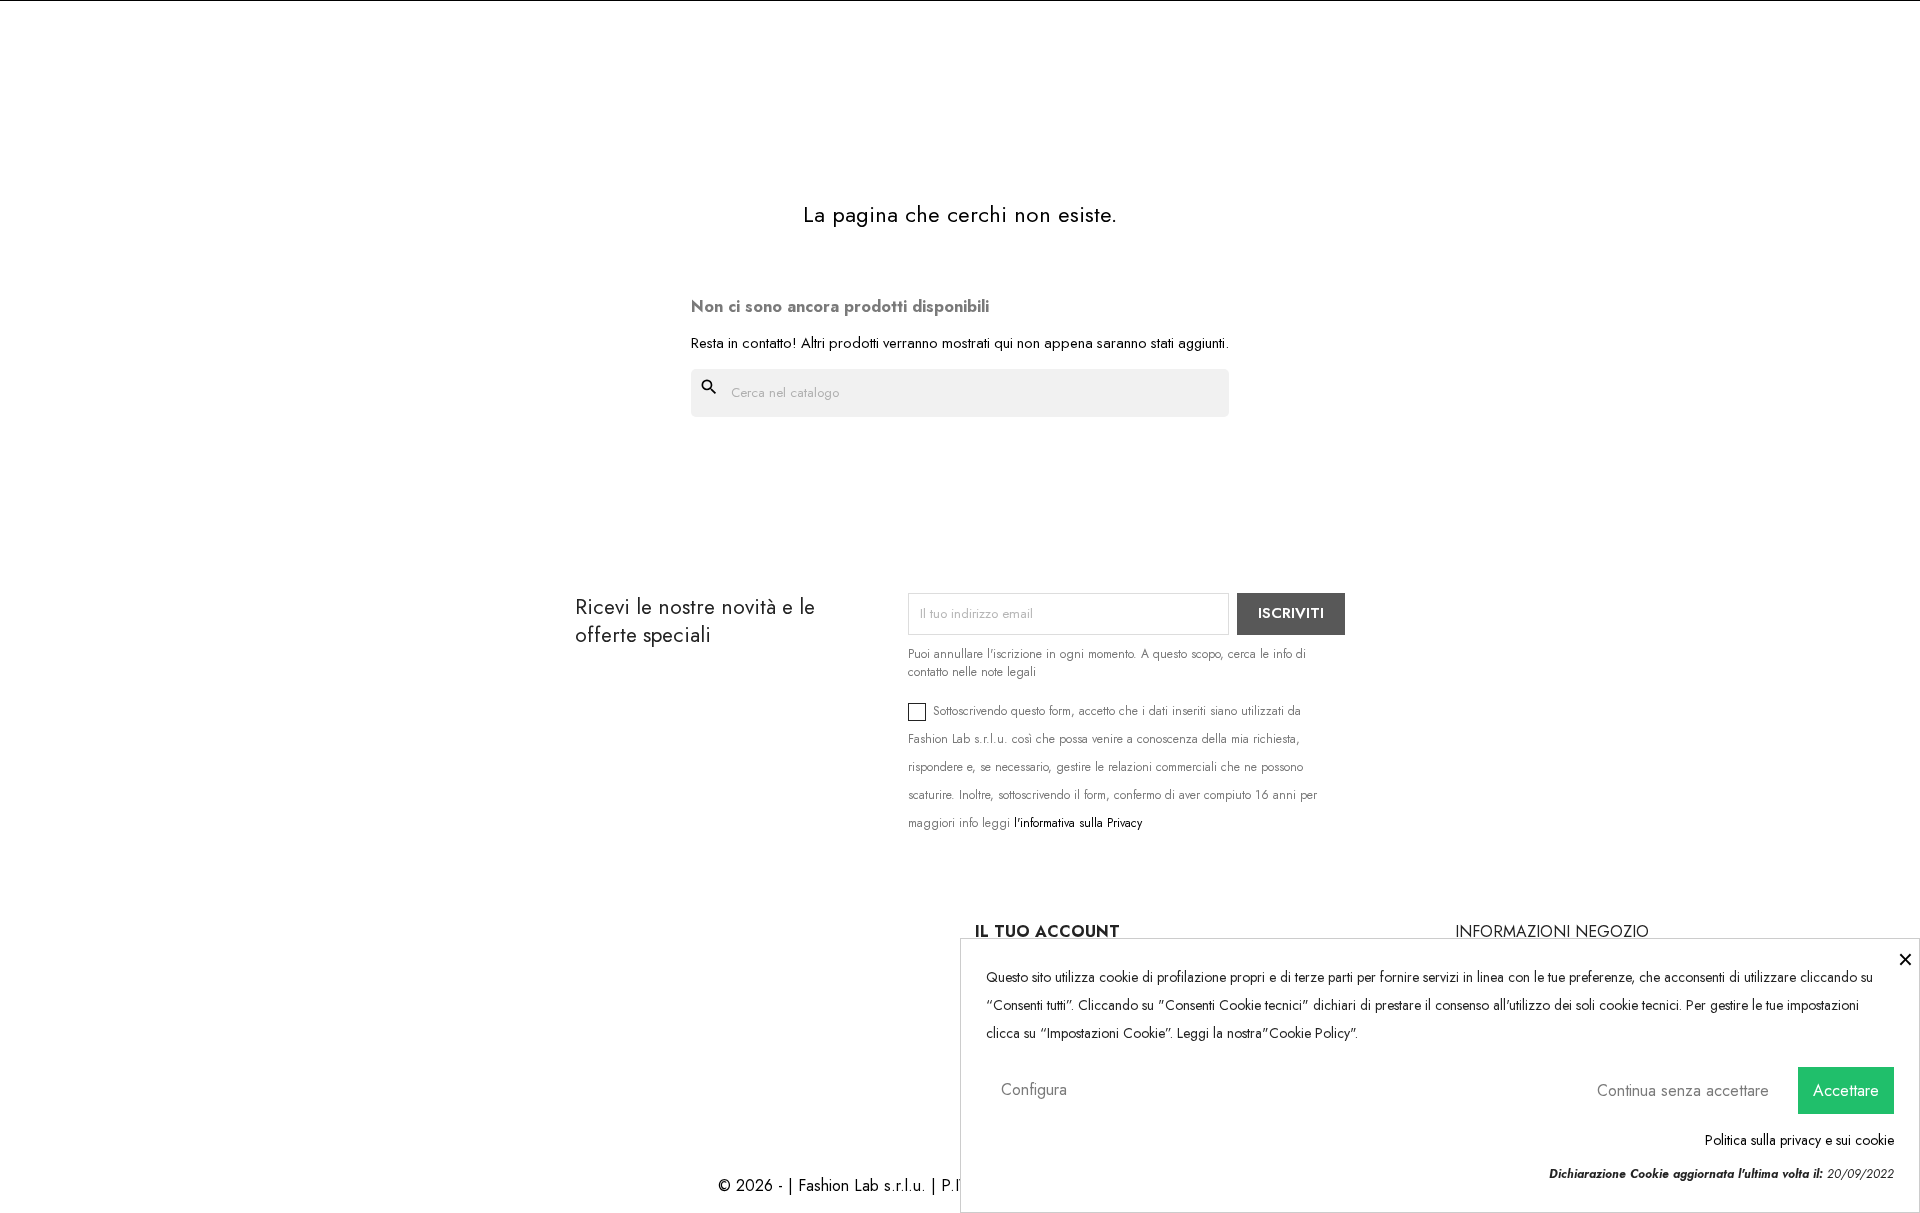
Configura (1034, 1089)
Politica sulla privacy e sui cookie (1799, 1140)
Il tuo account (1047, 931)
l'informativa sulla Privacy (1078, 823)
